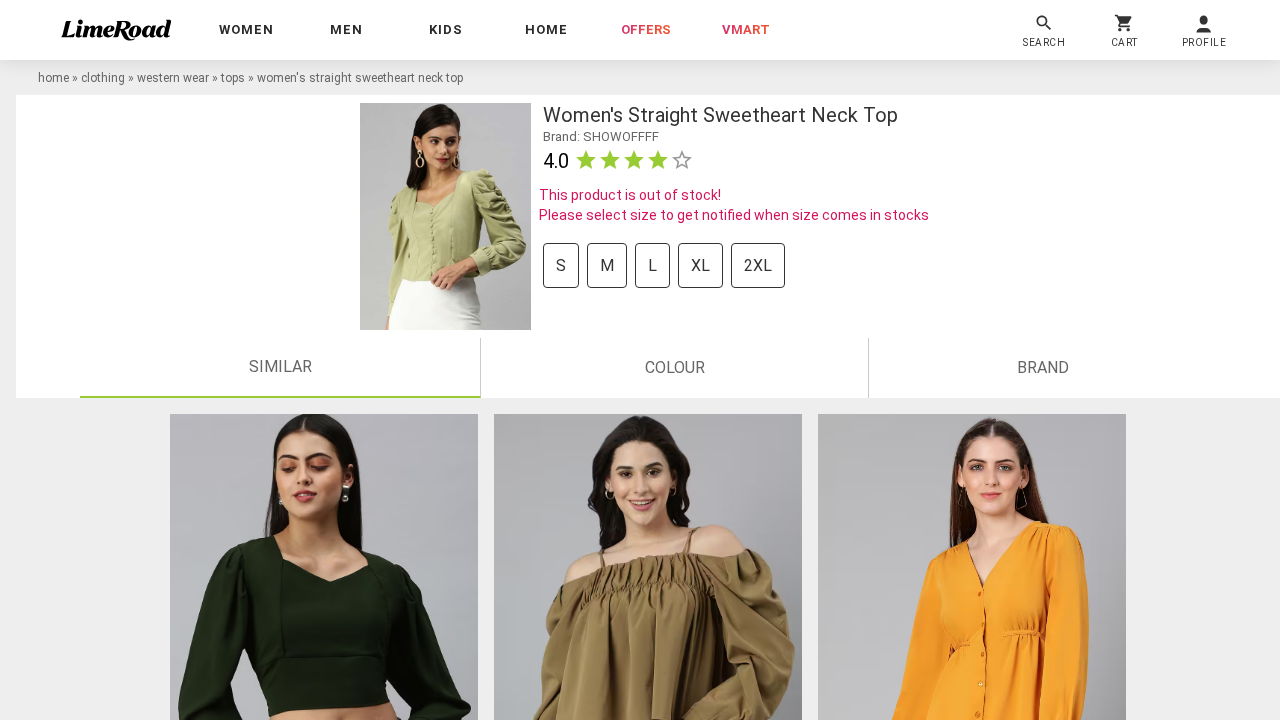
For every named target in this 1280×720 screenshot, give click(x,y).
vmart (746, 29)
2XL (758, 265)
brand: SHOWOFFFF (601, 136)
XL (700, 265)
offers (646, 29)
